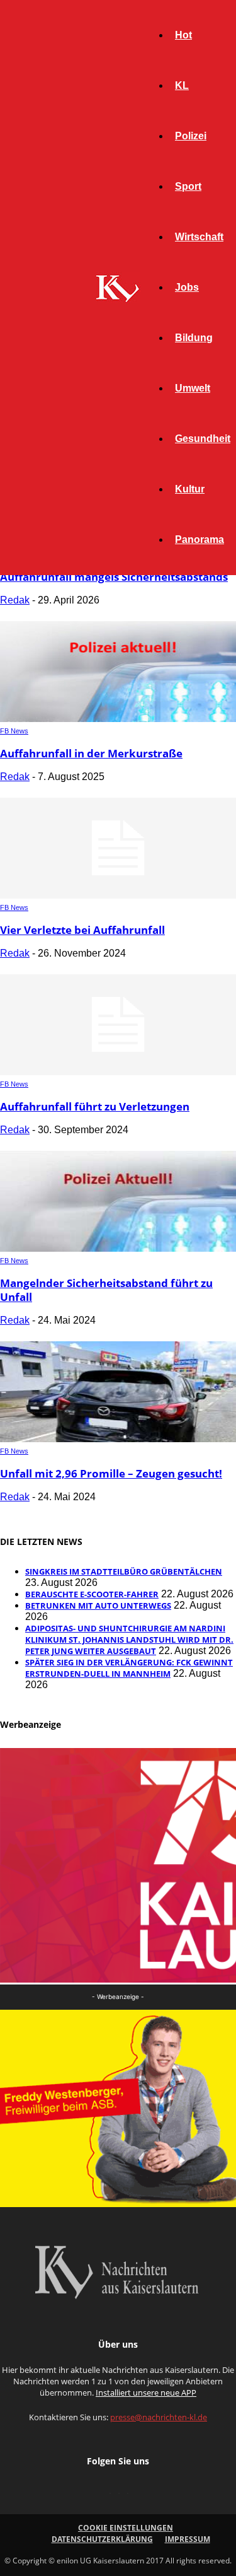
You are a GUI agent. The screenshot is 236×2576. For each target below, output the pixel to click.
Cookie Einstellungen (126, 2528)
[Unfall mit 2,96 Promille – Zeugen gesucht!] (118, 1439)
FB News (14, 731)
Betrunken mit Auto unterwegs (98, 1606)
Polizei (191, 136)
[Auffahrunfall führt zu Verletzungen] (118, 1072)
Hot (183, 35)
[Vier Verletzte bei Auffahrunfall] (118, 895)
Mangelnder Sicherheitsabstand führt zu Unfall (106, 1290)
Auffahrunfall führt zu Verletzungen (95, 1106)
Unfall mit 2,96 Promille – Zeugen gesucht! (111, 1473)
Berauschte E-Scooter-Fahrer (92, 1594)
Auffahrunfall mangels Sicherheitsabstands (114, 577)
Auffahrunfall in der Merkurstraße (91, 753)
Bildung (194, 338)
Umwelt (193, 388)
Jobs (187, 287)
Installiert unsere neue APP (146, 2392)
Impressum (188, 2539)
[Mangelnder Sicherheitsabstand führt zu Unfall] (118, 1248)
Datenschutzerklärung (102, 2539)
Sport (188, 186)
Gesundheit (203, 439)
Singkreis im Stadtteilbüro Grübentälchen (124, 1571)
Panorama (199, 539)
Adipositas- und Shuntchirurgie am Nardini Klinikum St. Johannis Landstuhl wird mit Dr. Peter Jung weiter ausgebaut (129, 1640)
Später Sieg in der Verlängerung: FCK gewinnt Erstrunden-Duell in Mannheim (129, 1668)
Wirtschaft (199, 237)
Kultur (190, 489)
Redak (15, 600)
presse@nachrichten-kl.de (159, 2417)
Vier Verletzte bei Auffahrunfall (82, 930)
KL (182, 85)
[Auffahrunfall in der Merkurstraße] (118, 719)
